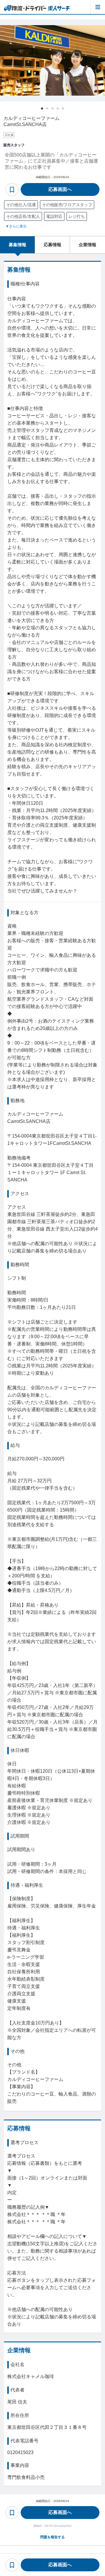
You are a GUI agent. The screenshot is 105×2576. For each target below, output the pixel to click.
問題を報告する (52, 2537)
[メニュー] (98, 7)
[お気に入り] (12, 189)
